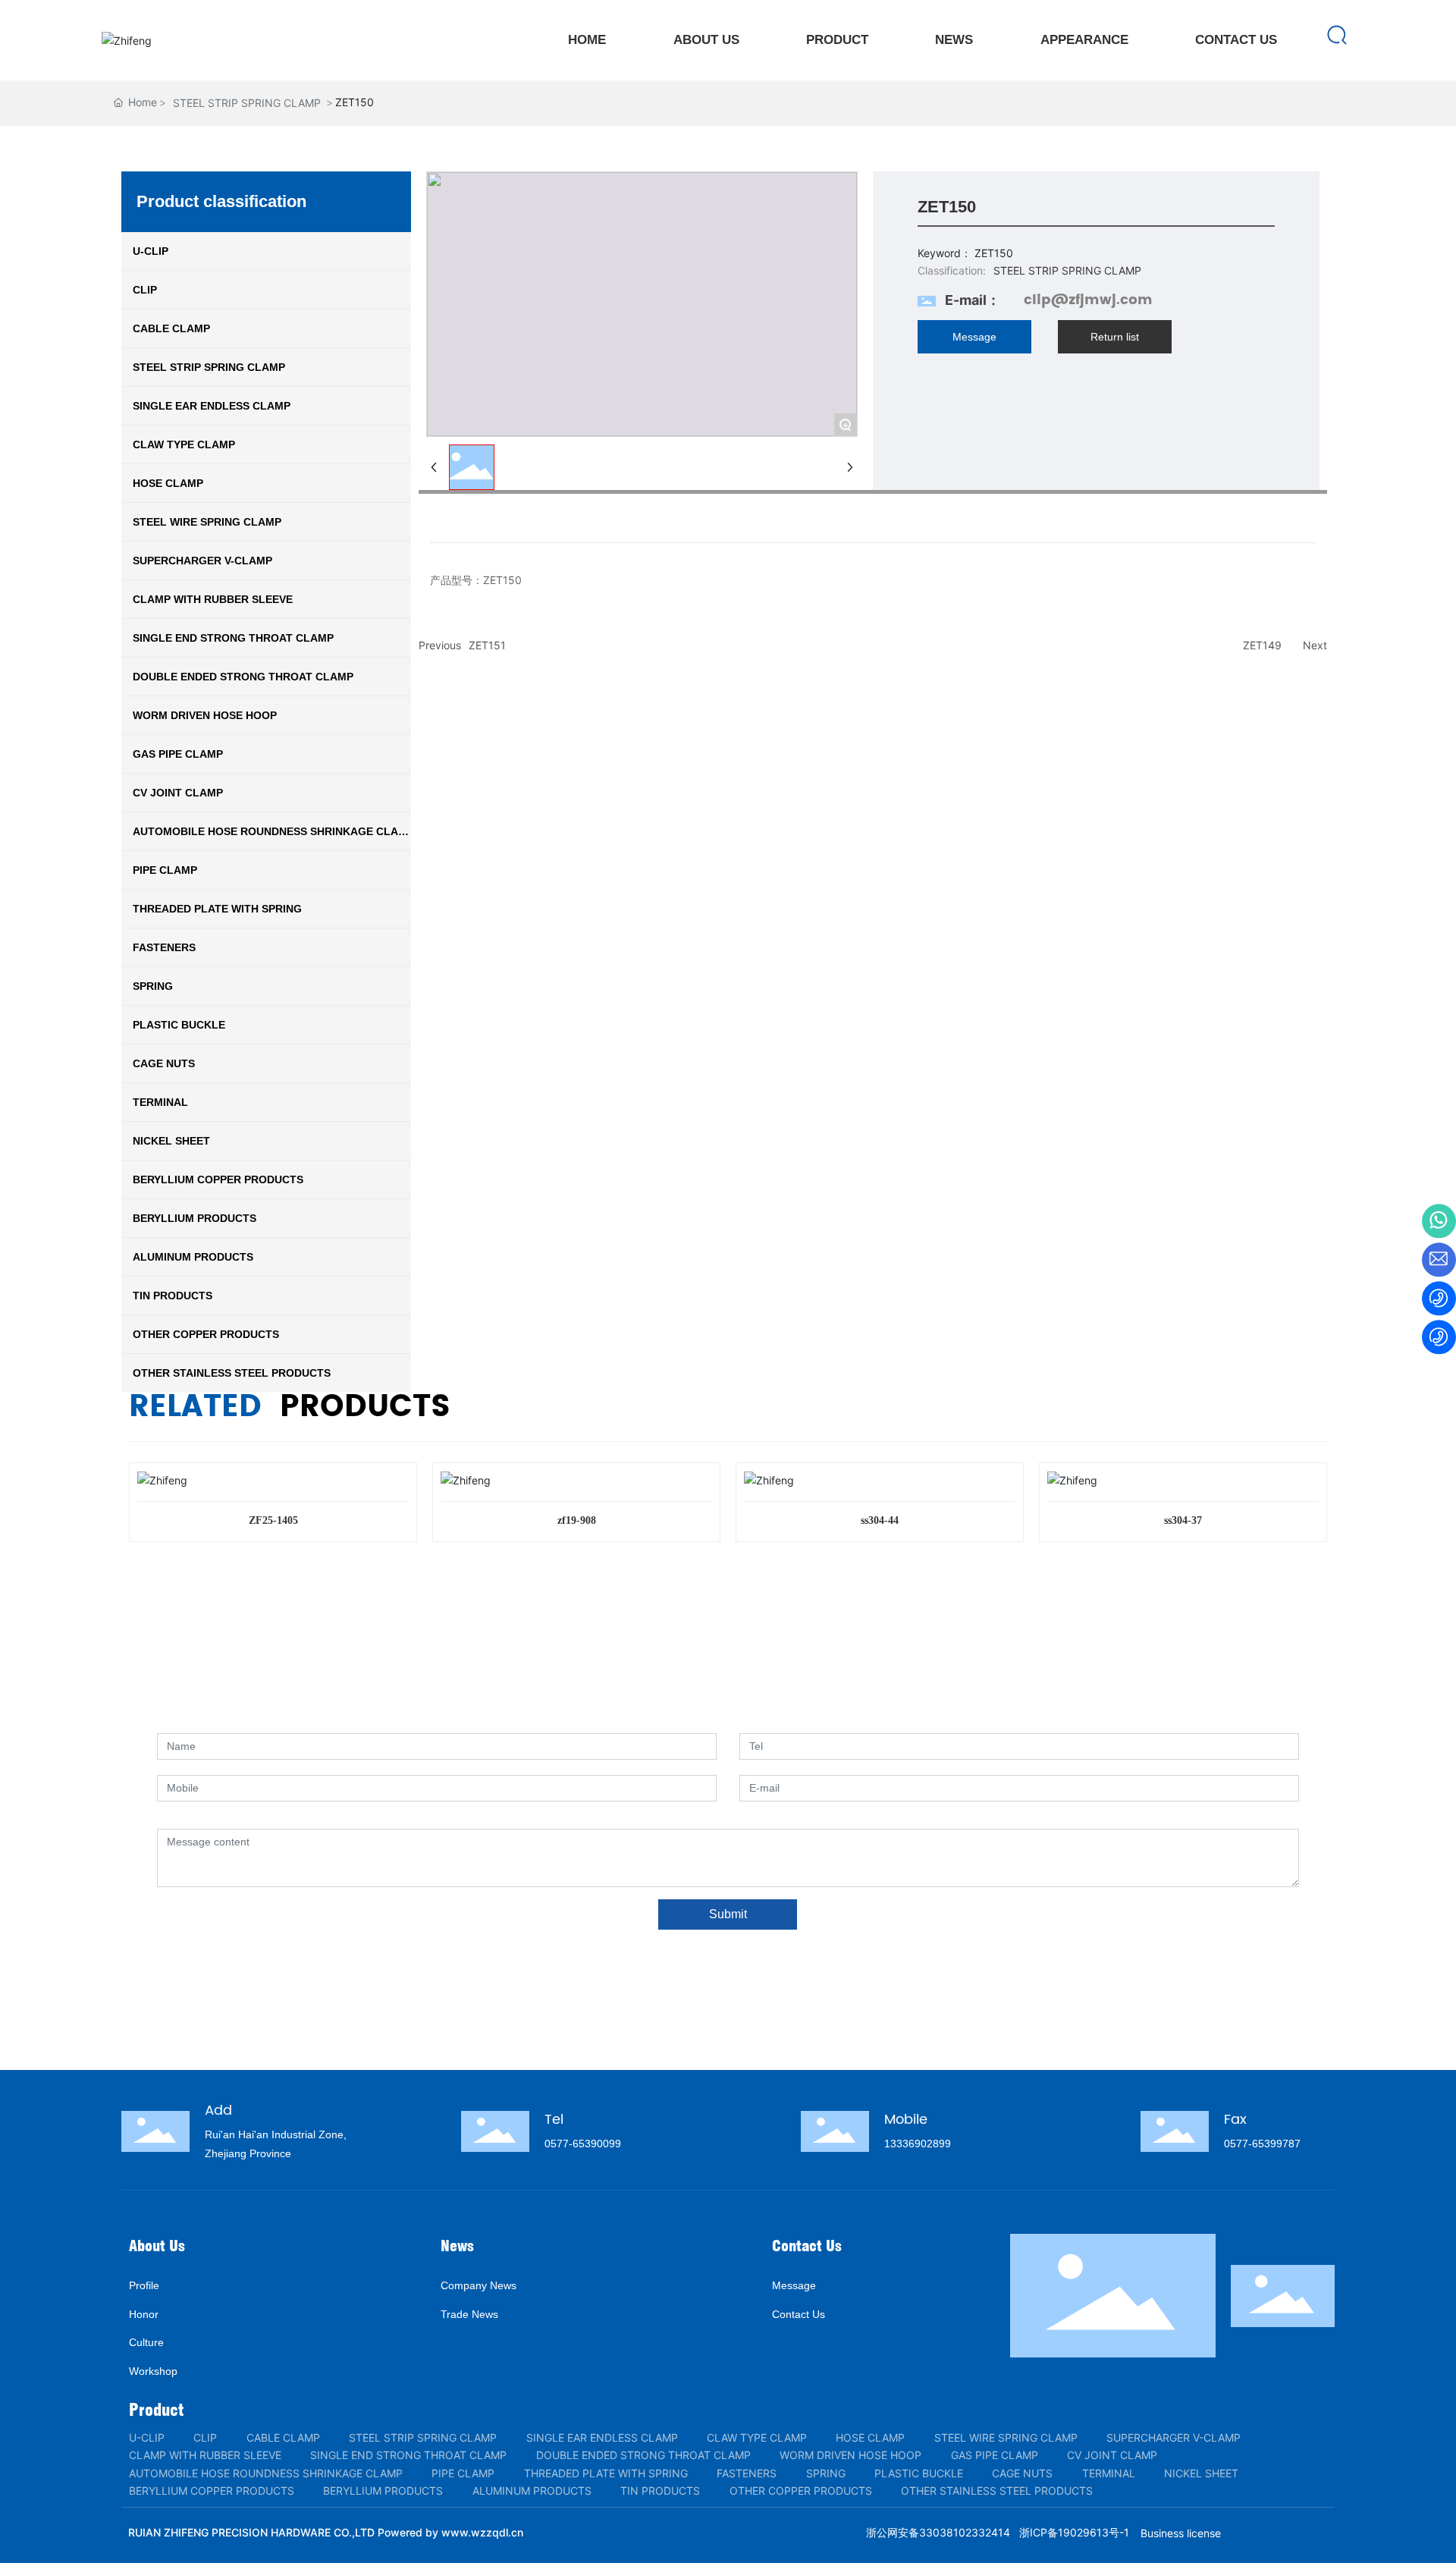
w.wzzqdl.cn (491, 2532)
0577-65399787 (1262, 2144)
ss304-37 (1183, 1520)
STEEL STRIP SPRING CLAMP (247, 103)
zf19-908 (577, 1520)
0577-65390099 (583, 2144)
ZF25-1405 (273, 1520)
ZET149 (1262, 645)
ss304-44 (880, 1520)
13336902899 (918, 2144)
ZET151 (487, 645)
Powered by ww (419, 2532)
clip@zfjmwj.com (1088, 300)
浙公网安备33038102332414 (938, 2532)
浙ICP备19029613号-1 (1074, 2532)
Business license (1181, 2533)
